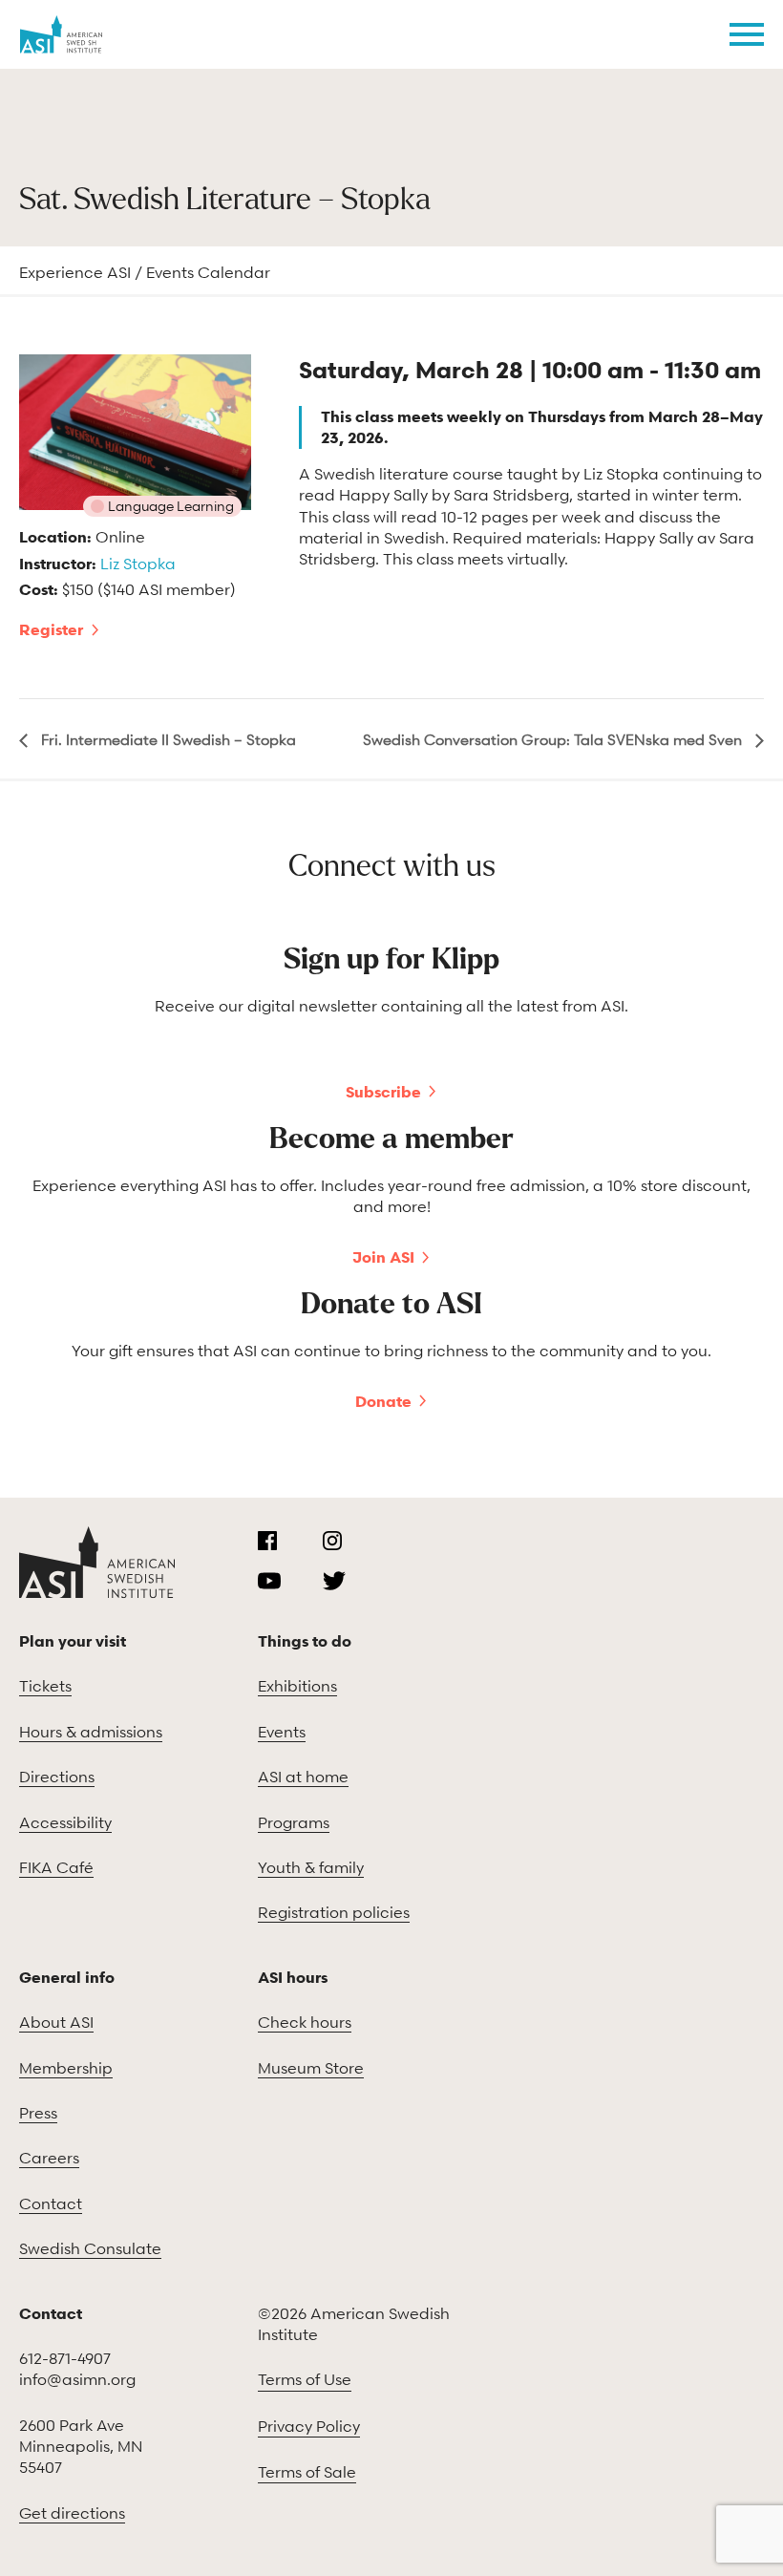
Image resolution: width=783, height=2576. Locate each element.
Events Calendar (208, 272)
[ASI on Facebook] (267, 1541)
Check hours (305, 2022)
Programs (294, 1822)
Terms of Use (305, 2379)
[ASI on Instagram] (332, 1541)
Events (282, 1732)
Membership (66, 2068)
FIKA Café (56, 1867)
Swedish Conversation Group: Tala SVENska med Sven (554, 739)
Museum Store (311, 2068)
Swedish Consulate (90, 2248)
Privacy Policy (309, 2426)
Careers (49, 2158)
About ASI (56, 2022)
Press (38, 2113)
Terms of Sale (307, 2472)
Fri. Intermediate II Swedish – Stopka (167, 739)
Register (51, 629)
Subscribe (383, 1092)
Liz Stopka (138, 564)
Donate (383, 1401)
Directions (57, 1777)
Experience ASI (75, 272)
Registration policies (334, 1912)
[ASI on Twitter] (334, 1581)
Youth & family (311, 1867)
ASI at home (303, 1777)
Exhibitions (297, 1686)
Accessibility (65, 1822)
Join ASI (383, 1257)
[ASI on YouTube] (269, 1581)
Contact (51, 2203)
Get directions (72, 2513)
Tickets (45, 1686)
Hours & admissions (91, 1732)
